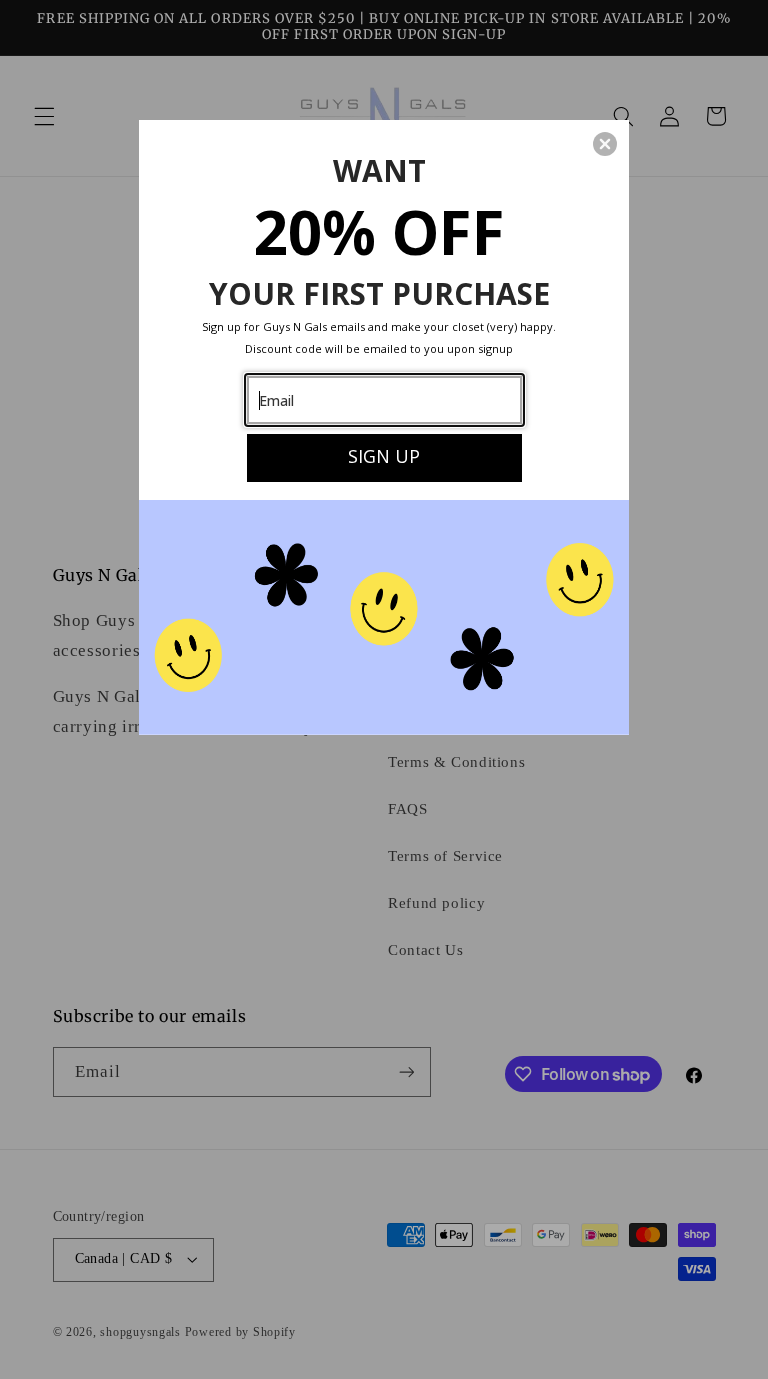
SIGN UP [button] (384, 456)
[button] (605, 144)
